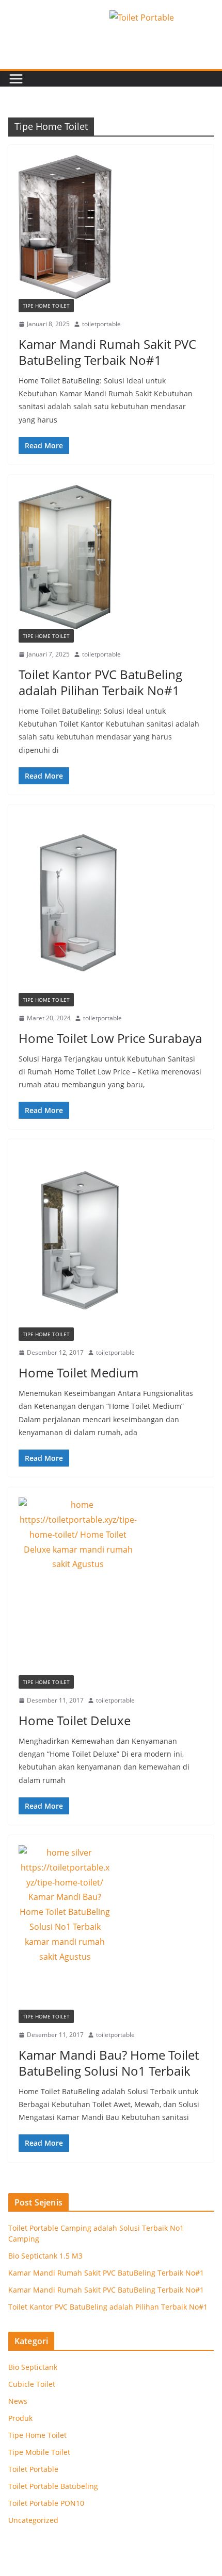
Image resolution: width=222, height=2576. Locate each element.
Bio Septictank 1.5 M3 (45, 2256)
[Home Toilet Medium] (111, 1239)
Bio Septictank (33, 2367)
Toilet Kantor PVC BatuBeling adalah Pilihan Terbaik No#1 (100, 682)
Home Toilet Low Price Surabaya (110, 1038)
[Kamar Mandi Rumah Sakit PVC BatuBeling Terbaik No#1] (111, 227)
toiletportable (101, 324)
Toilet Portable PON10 (46, 2503)
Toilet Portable (33, 2469)
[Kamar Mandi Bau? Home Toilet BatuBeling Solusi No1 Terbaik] (111, 1927)
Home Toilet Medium (78, 1373)
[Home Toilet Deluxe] (111, 1586)
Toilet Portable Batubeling (53, 2486)
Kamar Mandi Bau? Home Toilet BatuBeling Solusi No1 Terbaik (109, 2063)
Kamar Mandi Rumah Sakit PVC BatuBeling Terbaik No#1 (107, 352)
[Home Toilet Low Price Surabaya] (111, 904)
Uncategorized (33, 2520)
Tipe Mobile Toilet (39, 2452)
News (18, 2401)
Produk (20, 2418)
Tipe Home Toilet (46, 306)
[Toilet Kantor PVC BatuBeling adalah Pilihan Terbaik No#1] (111, 557)
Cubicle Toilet (32, 2384)
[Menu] (16, 79)
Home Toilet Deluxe (75, 1720)
